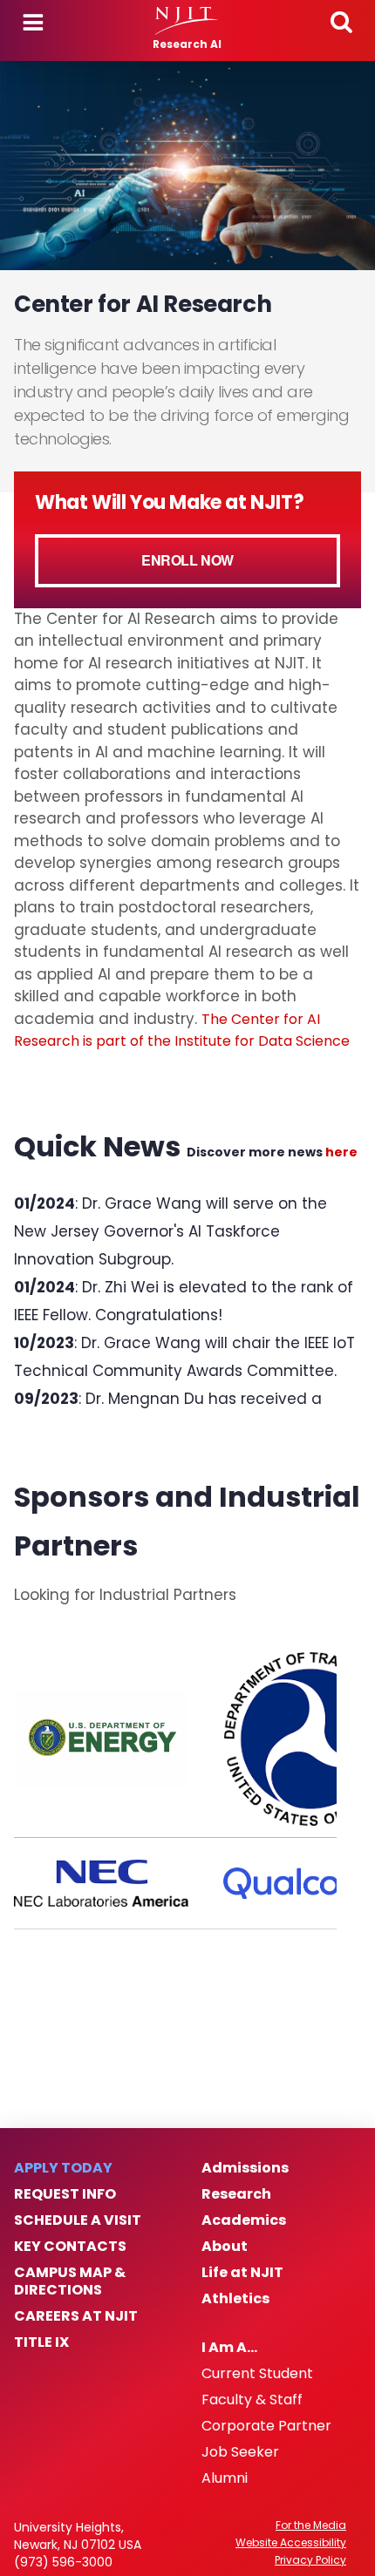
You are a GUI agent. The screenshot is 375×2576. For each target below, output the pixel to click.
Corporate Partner (266, 2426)
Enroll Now (187, 560)
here (341, 1152)
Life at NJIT (242, 2273)
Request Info (65, 2194)
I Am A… (229, 2348)
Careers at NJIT (76, 2316)
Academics (244, 2220)
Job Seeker (240, 2452)
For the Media (311, 2525)
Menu (33, 23)
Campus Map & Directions (70, 2281)
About (225, 2247)
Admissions (245, 2168)
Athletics (235, 2299)
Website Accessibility (291, 2543)
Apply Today (63, 2168)
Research (236, 2194)
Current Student (257, 2374)
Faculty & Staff (252, 2400)
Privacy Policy (310, 2560)
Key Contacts (70, 2247)
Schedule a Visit (78, 2220)
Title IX (41, 2342)
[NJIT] (187, 21)
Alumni (225, 2478)
